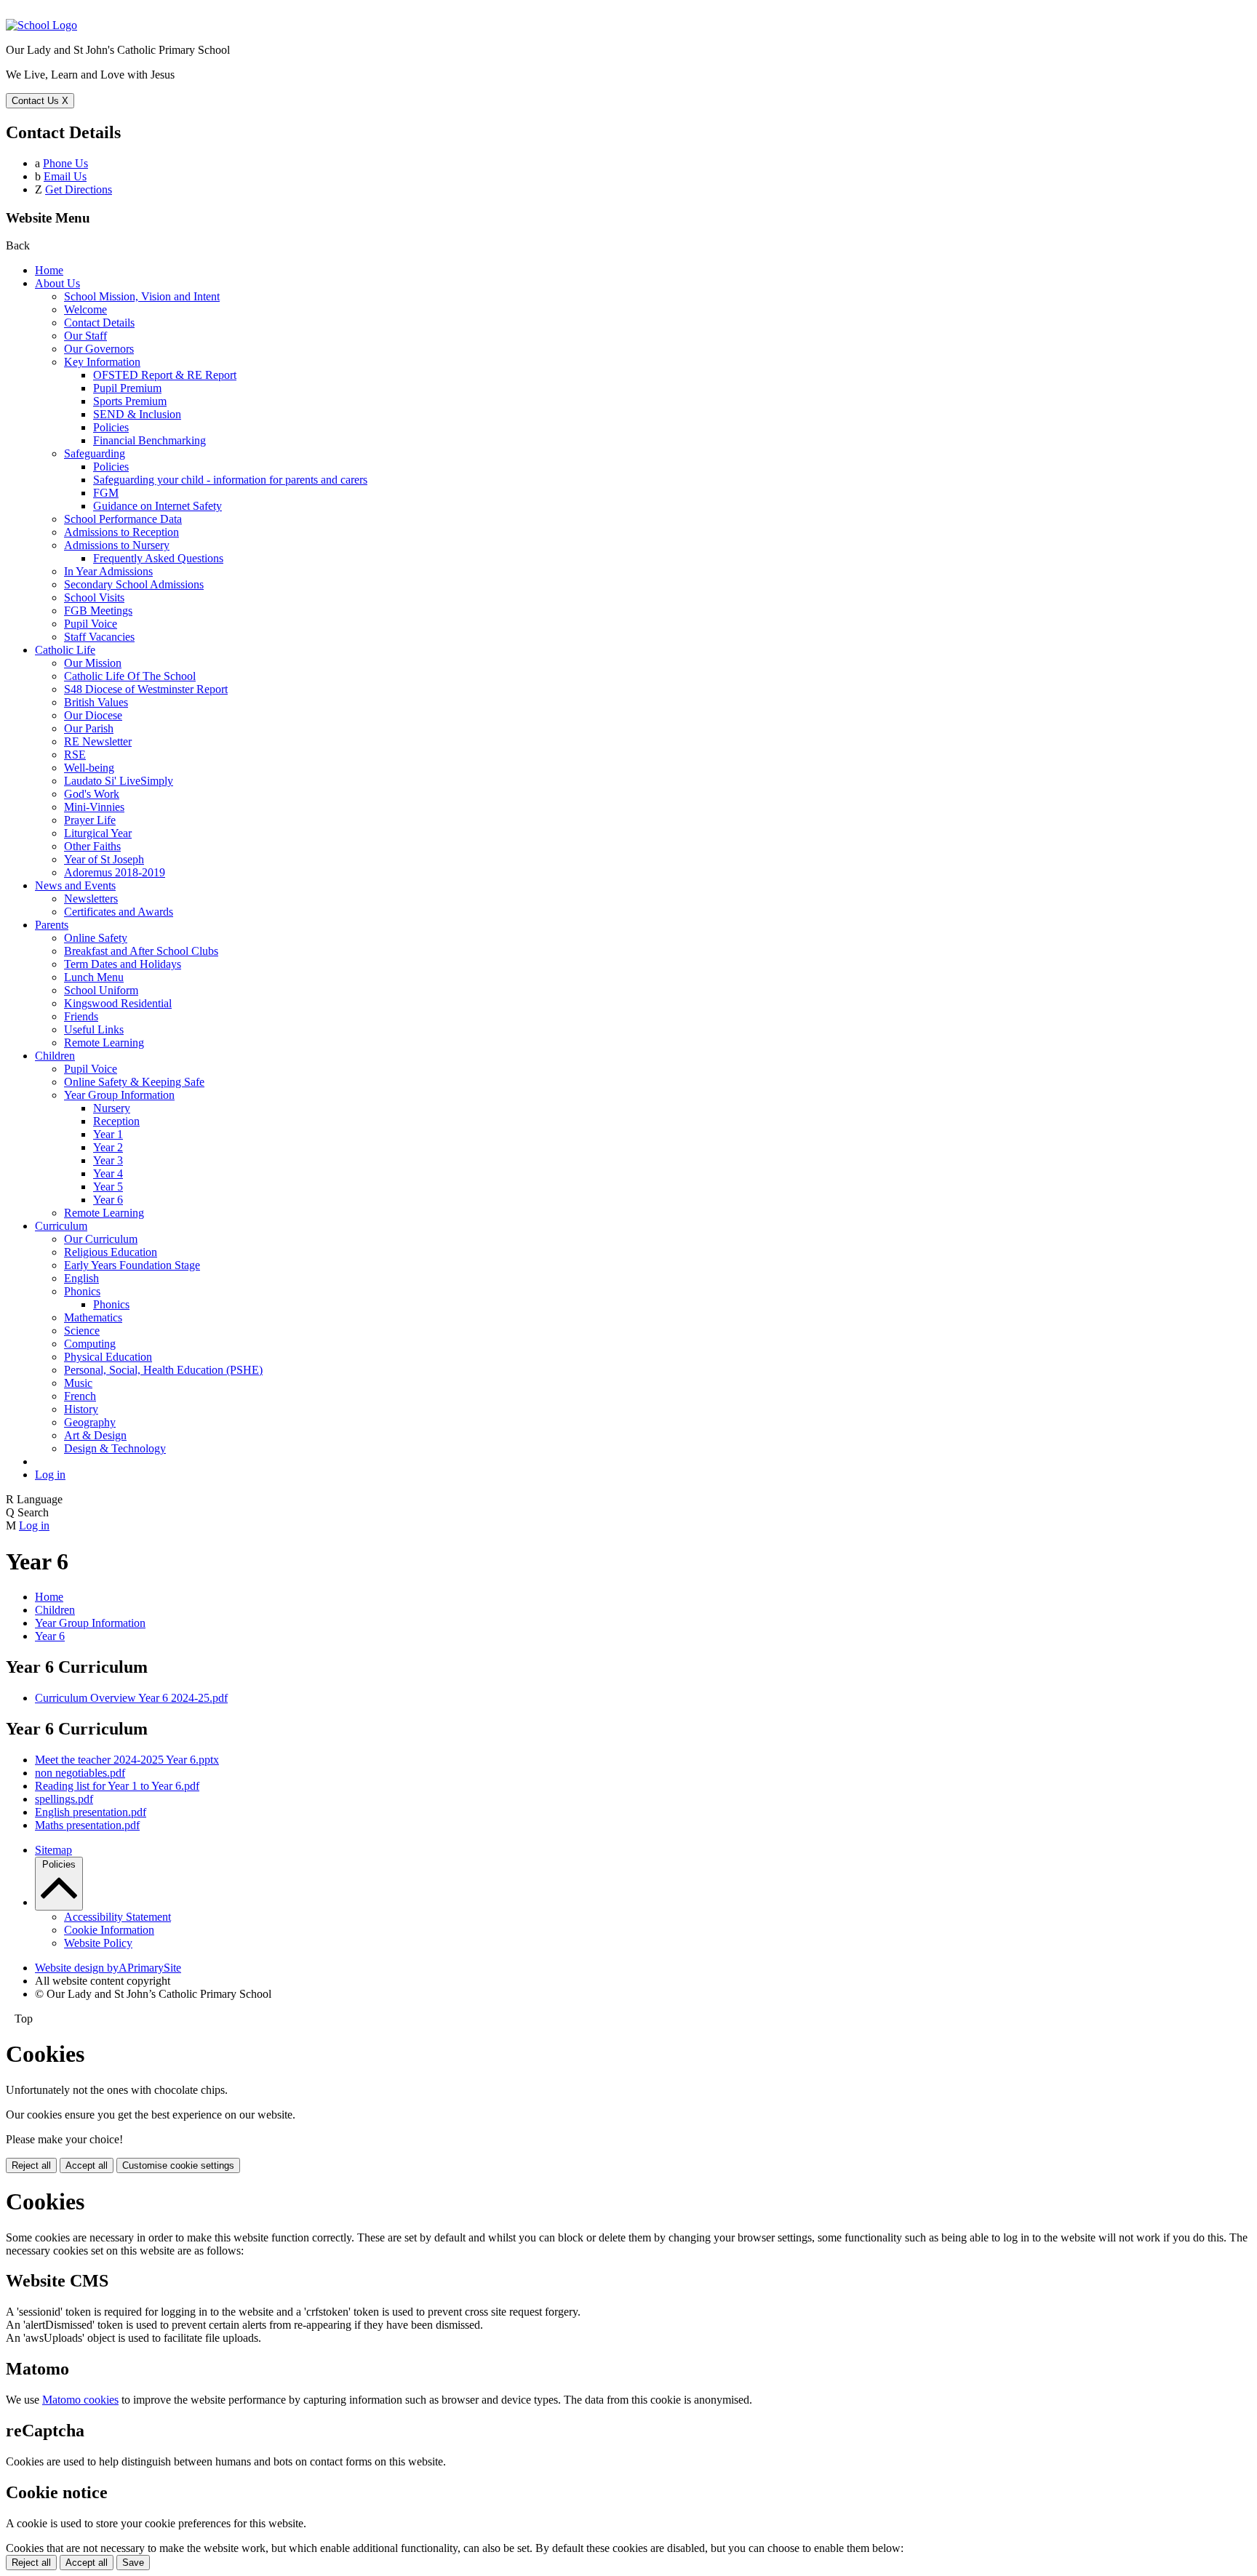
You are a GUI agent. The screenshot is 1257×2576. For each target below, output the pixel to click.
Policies (111, 427)
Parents (52, 925)
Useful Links (94, 1029)
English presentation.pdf (91, 1812)
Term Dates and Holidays (123, 964)
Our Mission (93, 663)
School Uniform (101, 990)
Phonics (82, 1291)
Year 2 (108, 1147)
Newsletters (91, 899)
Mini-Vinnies (94, 807)
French (80, 1396)
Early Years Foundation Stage (132, 1265)
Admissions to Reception (121, 532)
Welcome (85, 309)
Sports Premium (130, 401)
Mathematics (93, 1317)
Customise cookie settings (178, 2165)
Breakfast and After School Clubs (141, 951)
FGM (106, 493)
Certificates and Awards (119, 912)
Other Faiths (92, 846)
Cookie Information (109, 1930)
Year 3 (108, 1160)
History (81, 1409)
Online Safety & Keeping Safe (134, 1082)
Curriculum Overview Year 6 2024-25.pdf (131, 1698)
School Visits (94, 597)
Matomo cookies (80, 2400)
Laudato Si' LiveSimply (119, 781)
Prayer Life (90, 820)
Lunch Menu (94, 977)
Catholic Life (65, 650)
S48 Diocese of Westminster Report (146, 689)
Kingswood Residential (118, 1003)
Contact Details (99, 323)
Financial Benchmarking (149, 440)
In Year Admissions (108, 571)
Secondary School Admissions (134, 584)
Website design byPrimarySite (108, 1968)
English (81, 1278)
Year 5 (108, 1187)
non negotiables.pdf (80, 1773)
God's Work (92, 794)
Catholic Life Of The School (130, 676)
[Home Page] (41, 25)
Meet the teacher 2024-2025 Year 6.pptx (127, 1760)
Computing (90, 1344)
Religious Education (111, 1252)
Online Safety (96, 938)
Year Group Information (119, 1095)
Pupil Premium (127, 388)
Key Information (102, 362)
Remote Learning (104, 1043)
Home (49, 270)
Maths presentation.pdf (87, 1825)
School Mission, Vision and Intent (142, 296)
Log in (50, 1475)
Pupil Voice (91, 624)
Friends (81, 1016)
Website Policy (98, 1943)
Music (78, 1383)
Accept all (87, 2165)
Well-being (89, 768)
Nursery (112, 1108)
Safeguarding (95, 453)
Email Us (65, 176)
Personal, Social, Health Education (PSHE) (163, 1370)
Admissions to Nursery (117, 545)
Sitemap (53, 1850)
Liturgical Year (98, 833)
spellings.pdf (64, 1799)
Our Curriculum (101, 1239)
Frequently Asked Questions (158, 558)
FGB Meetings (98, 611)
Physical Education (108, 1357)
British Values (96, 702)
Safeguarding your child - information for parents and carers (230, 480)
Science (82, 1331)
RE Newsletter (98, 741)
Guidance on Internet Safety (157, 506)
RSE (75, 755)
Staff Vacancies (99, 637)
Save (133, 2563)
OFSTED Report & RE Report (165, 375)
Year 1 (108, 1134)
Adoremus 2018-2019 (115, 872)
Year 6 (108, 1200)
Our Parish (89, 728)
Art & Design (95, 1435)
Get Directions (79, 189)
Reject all (31, 2165)
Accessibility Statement (117, 1917)
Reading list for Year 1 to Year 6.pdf (117, 1786)
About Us (57, 283)
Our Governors (99, 349)
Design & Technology (115, 1448)
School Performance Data (123, 519)
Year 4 (108, 1173)
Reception (116, 1121)
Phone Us (65, 163)
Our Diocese (93, 715)
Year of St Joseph (104, 859)
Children (55, 1056)
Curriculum (61, 1226)
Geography (90, 1422)
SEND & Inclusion (137, 414)
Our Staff (85, 336)
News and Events (75, 885)
